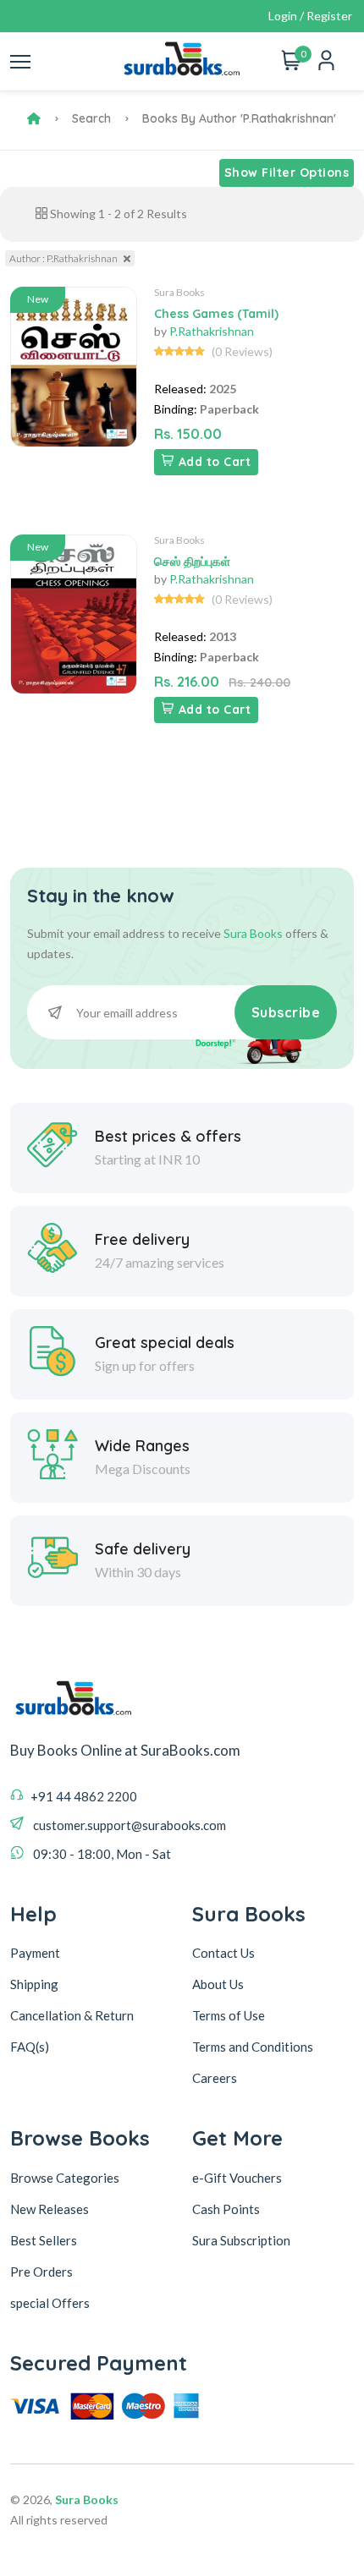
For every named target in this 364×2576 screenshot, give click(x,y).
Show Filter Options (287, 173)
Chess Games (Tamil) (216, 314)
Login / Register (310, 16)
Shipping (34, 1984)
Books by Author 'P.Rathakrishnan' (239, 118)
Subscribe (286, 1012)
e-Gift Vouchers (237, 2178)
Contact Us (223, 1953)
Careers (215, 2078)
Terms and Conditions (253, 2047)
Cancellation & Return (72, 2015)
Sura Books (179, 292)
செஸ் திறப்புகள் (192, 562)
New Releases (50, 2209)
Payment (35, 1953)
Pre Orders (41, 2272)
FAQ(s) (30, 2047)
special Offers (50, 2303)
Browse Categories (65, 2178)
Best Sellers (44, 2240)
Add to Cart (215, 462)
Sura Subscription (241, 2240)
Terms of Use (229, 2015)
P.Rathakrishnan (212, 331)
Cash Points (226, 2209)
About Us (218, 1984)
